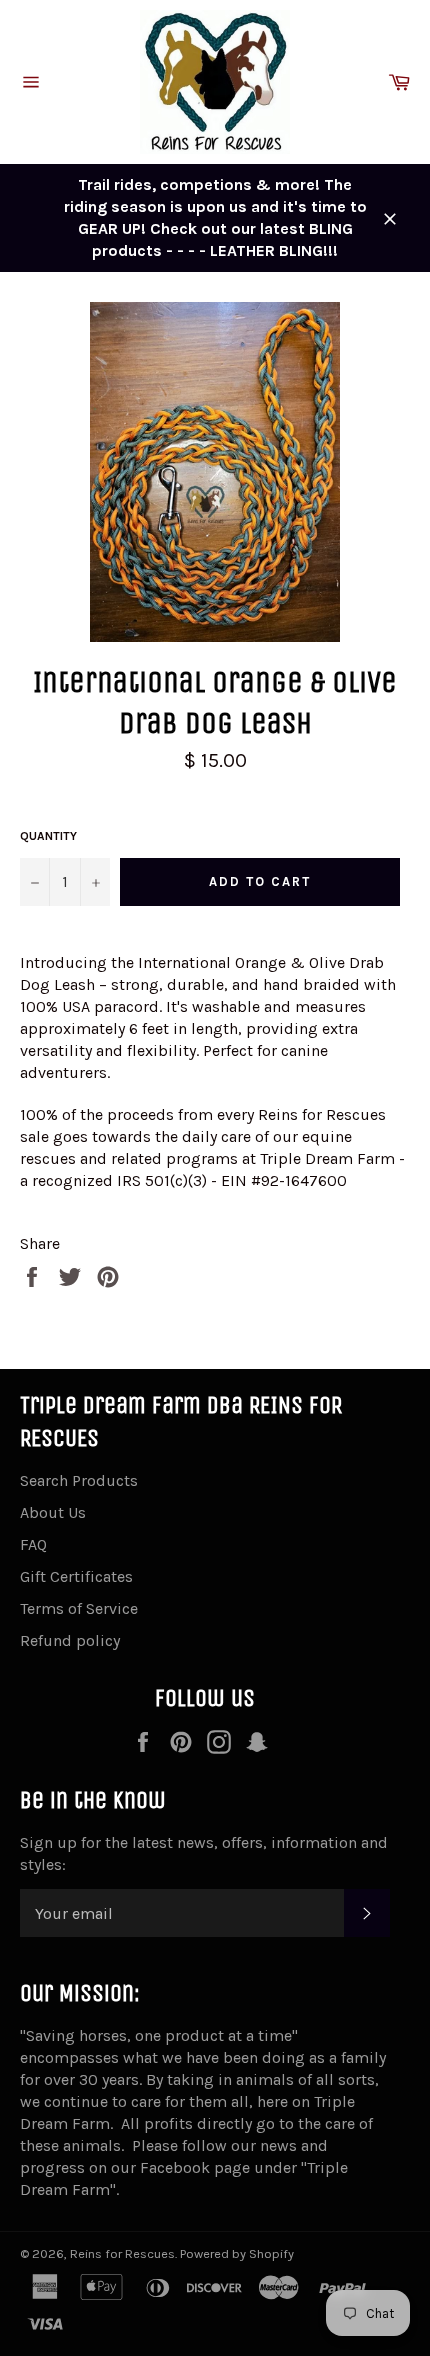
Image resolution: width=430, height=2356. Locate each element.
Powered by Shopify (237, 2253)
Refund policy (70, 1640)
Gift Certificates (76, 1576)
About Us (53, 1512)
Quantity (48, 836)
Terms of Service (79, 1608)
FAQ (33, 1544)
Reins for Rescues (122, 2253)
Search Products (79, 1480)
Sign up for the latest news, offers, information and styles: (204, 1853)
